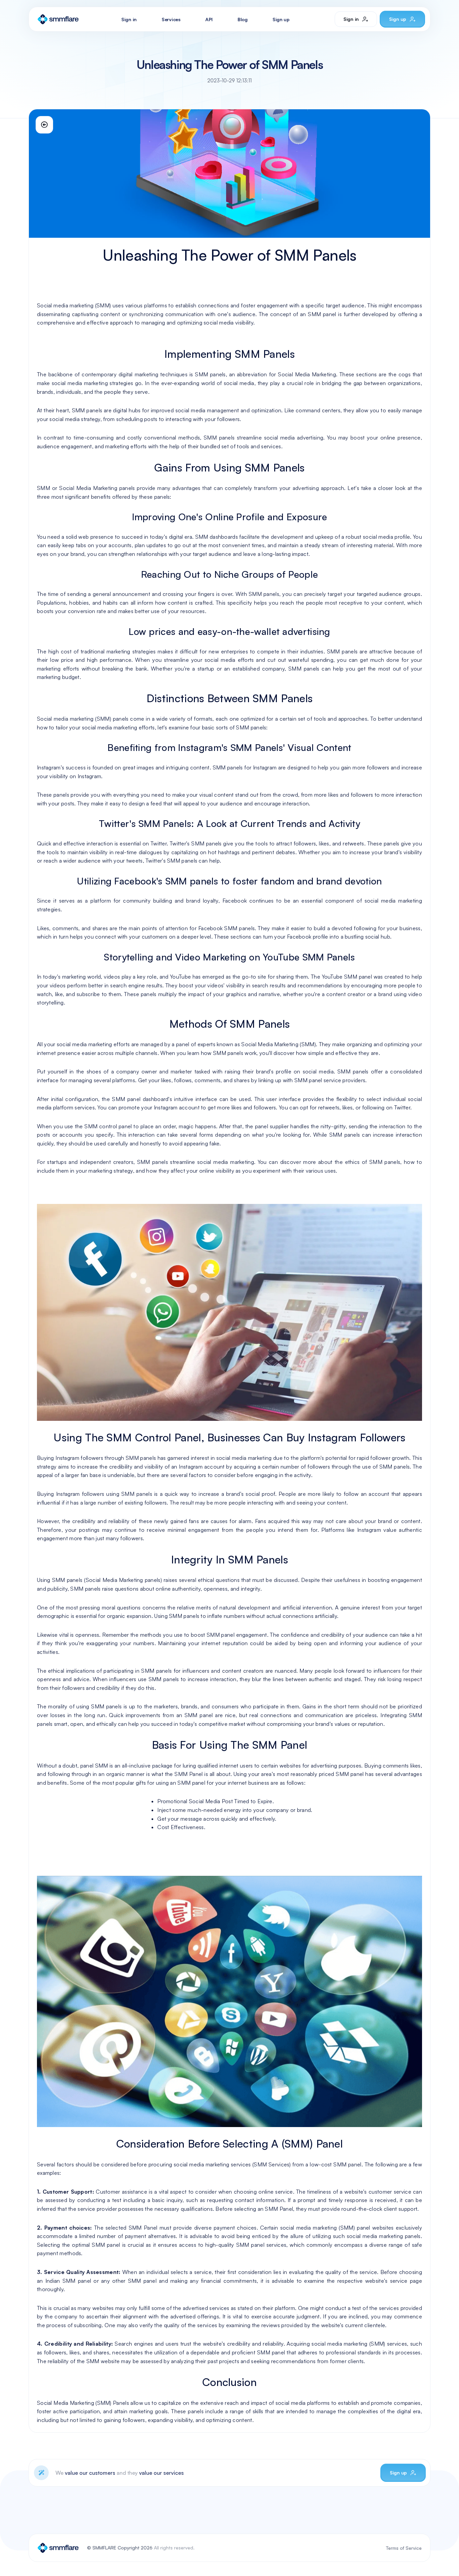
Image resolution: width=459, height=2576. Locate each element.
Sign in (129, 19)
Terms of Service (404, 2548)
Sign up (281, 19)
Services (171, 19)
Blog (243, 19)
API (209, 19)
